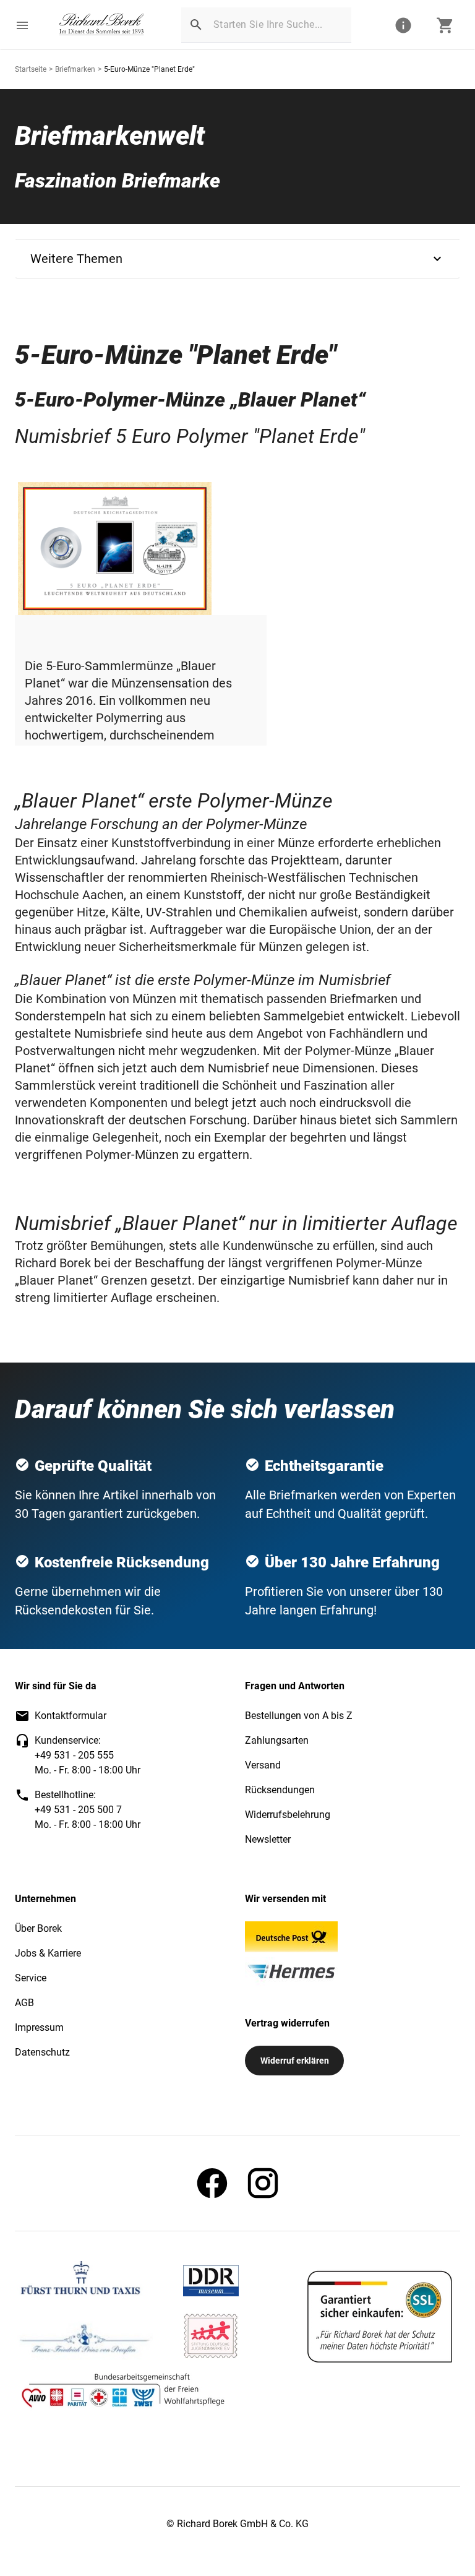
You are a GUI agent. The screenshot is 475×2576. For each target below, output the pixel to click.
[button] (22, 25)
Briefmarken (75, 69)
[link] (102, 25)
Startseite (31, 69)
